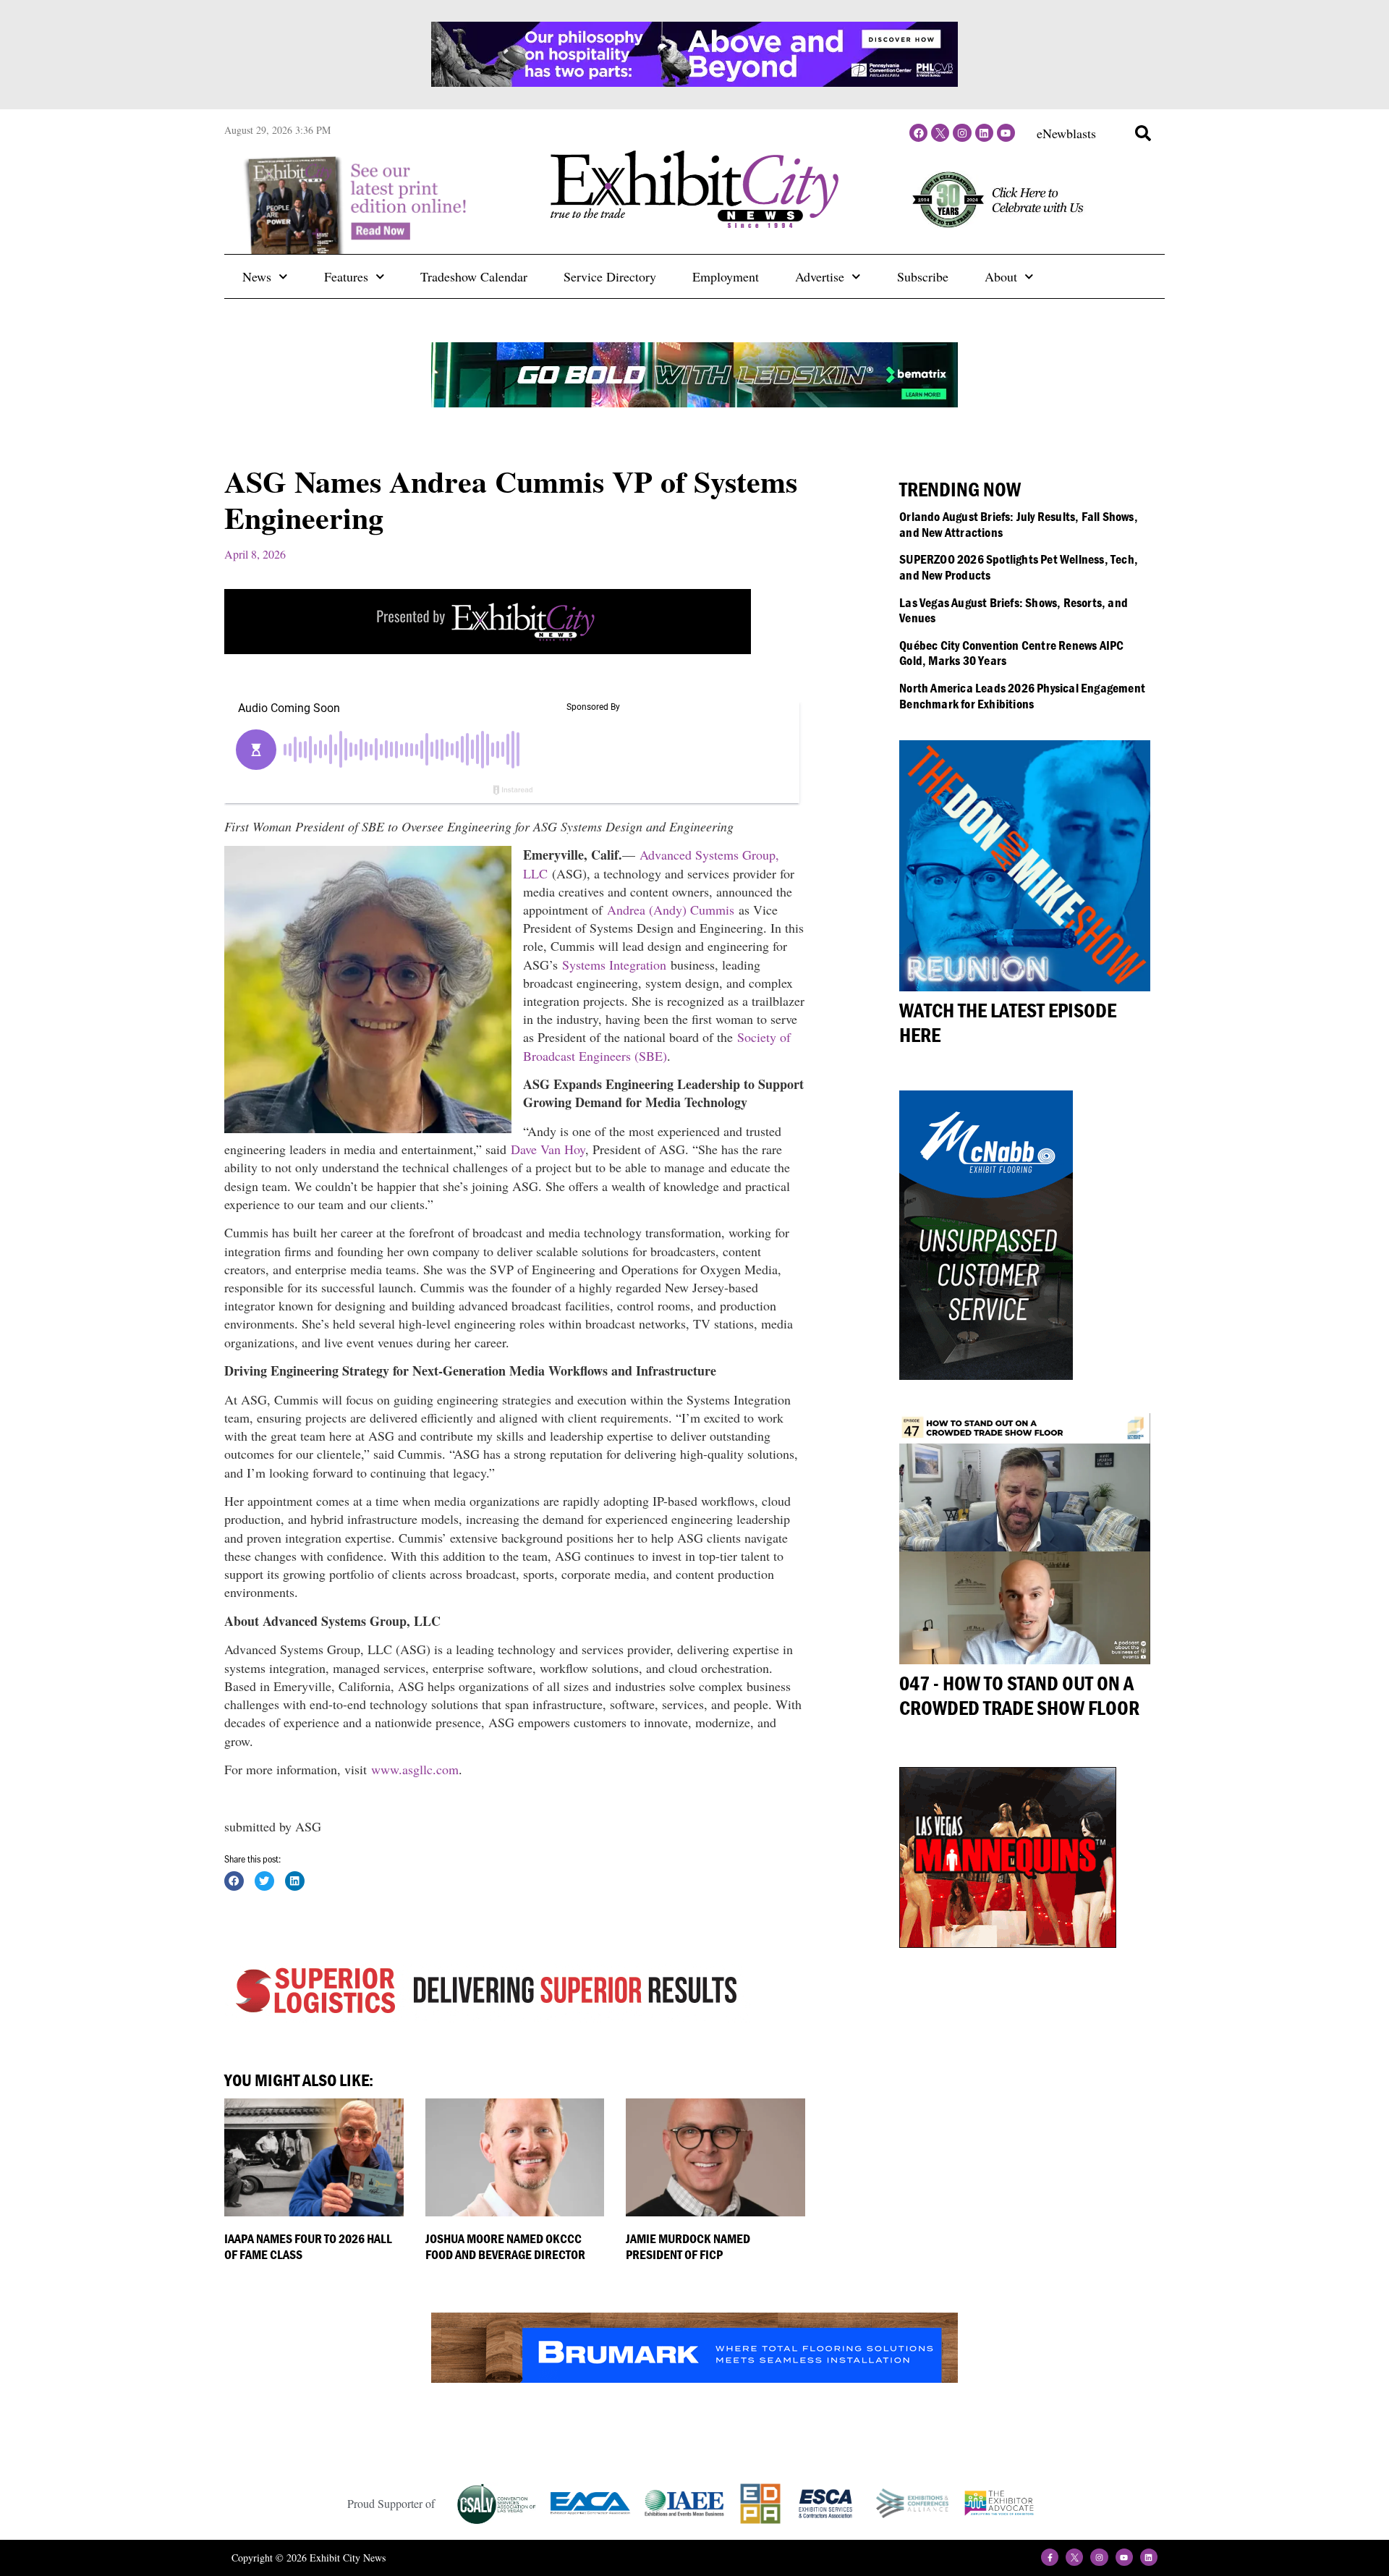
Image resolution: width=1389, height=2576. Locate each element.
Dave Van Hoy (548, 1149)
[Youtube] (1006, 133)
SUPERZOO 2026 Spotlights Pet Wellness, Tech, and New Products (1019, 567)
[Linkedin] (984, 133)
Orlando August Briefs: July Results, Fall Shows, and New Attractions (1019, 524)
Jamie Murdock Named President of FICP (688, 2246)
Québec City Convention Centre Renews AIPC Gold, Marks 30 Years (1011, 653)
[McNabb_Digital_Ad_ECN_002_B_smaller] (986, 1375)
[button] (1143, 133)
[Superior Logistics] (488, 2017)
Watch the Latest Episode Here (1008, 1022)
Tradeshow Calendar (474, 276)
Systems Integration (614, 965)
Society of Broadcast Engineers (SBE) (657, 1046)
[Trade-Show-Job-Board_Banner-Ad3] (488, 649)
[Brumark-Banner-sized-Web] (694, 2378)
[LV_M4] (1008, 1943)
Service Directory (610, 276)
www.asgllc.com (415, 1769)
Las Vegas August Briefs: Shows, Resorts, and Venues (1014, 610)
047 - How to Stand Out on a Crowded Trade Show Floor (1019, 1695)
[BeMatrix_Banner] (694, 402)
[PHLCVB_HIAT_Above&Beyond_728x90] (694, 82)
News (257, 276)
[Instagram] (962, 133)
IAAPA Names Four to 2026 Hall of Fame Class (308, 2246)
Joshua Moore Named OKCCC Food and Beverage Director (505, 2246)
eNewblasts (1066, 133)
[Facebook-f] (1050, 2557)
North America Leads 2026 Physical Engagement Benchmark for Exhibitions (1022, 696)
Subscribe (923, 276)
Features (346, 276)
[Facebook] (918, 133)
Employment (726, 276)
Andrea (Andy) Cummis (671, 910)
